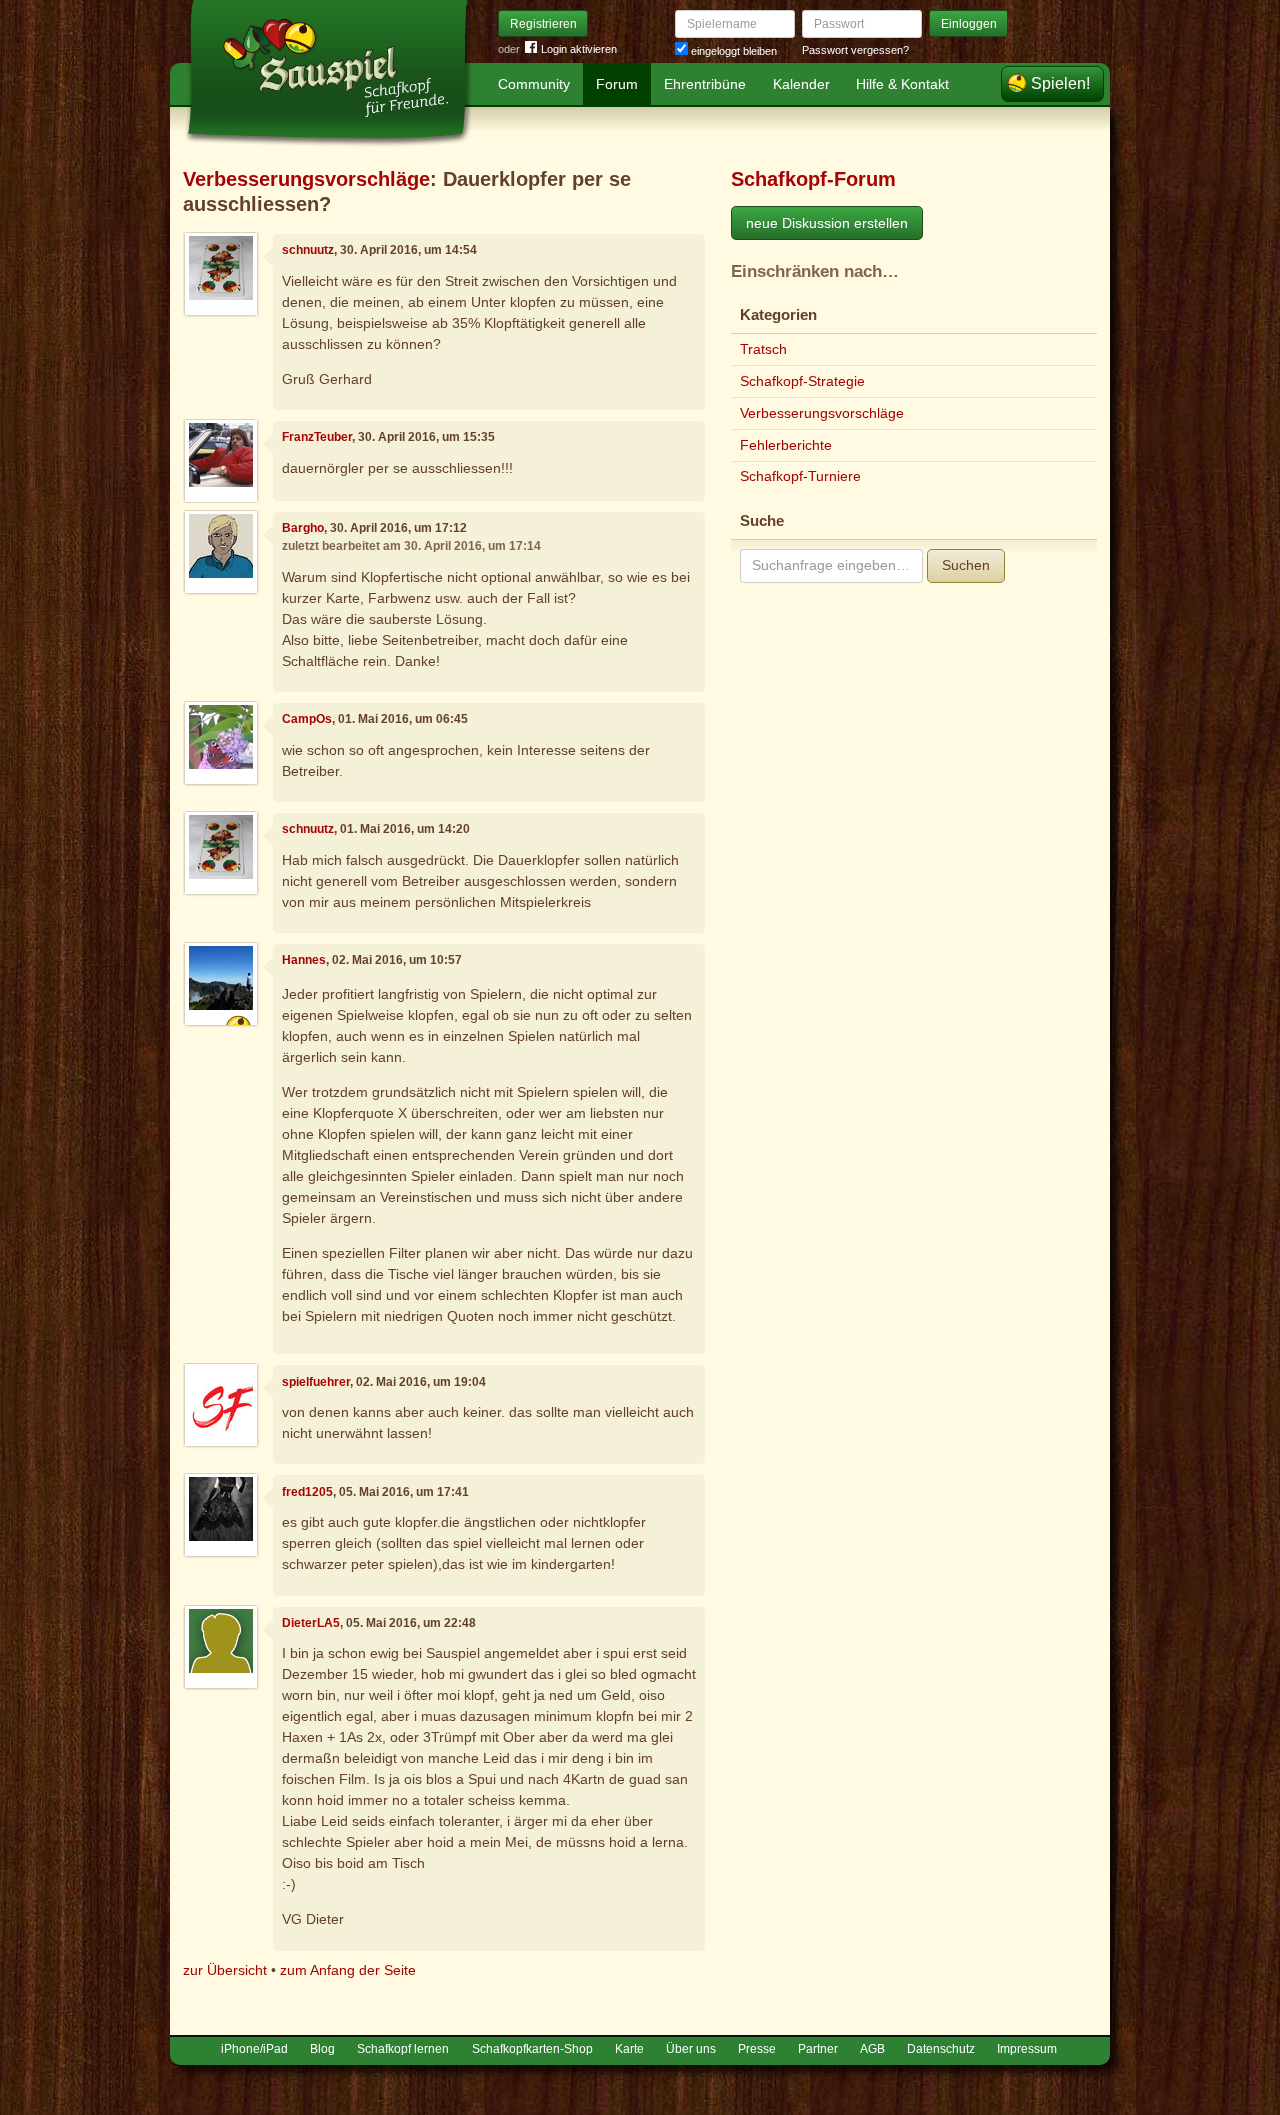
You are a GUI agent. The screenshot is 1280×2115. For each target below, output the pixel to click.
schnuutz (308, 250)
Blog (322, 2049)
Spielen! (1060, 83)
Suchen (966, 565)
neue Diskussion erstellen (827, 223)
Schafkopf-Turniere (800, 476)
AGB (872, 2049)
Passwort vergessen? (855, 50)
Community (534, 84)
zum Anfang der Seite (348, 1970)
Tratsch (763, 349)
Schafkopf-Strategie (802, 381)
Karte (629, 2049)
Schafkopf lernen (403, 2049)
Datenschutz (941, 2049)
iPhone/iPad (254, 2049)
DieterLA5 (311, 1623)
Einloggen (969, 24)
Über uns (691, 2049)
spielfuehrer (316, 1382)
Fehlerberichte (786, 445)
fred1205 (307, 1492)
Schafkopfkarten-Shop (532, 2049)
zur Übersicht (225, 1970)
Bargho (303, 528)
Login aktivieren (579, 49)
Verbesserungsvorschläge (306, 179)
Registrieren (543, 24)
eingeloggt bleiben (732, 51)
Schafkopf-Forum (813, 179)
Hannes (304, 960)
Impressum (1027, 2049)
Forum (617, 84)
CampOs (307, 719)
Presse (757, 2049)
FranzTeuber (317, 437)
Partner (818, 2049)
